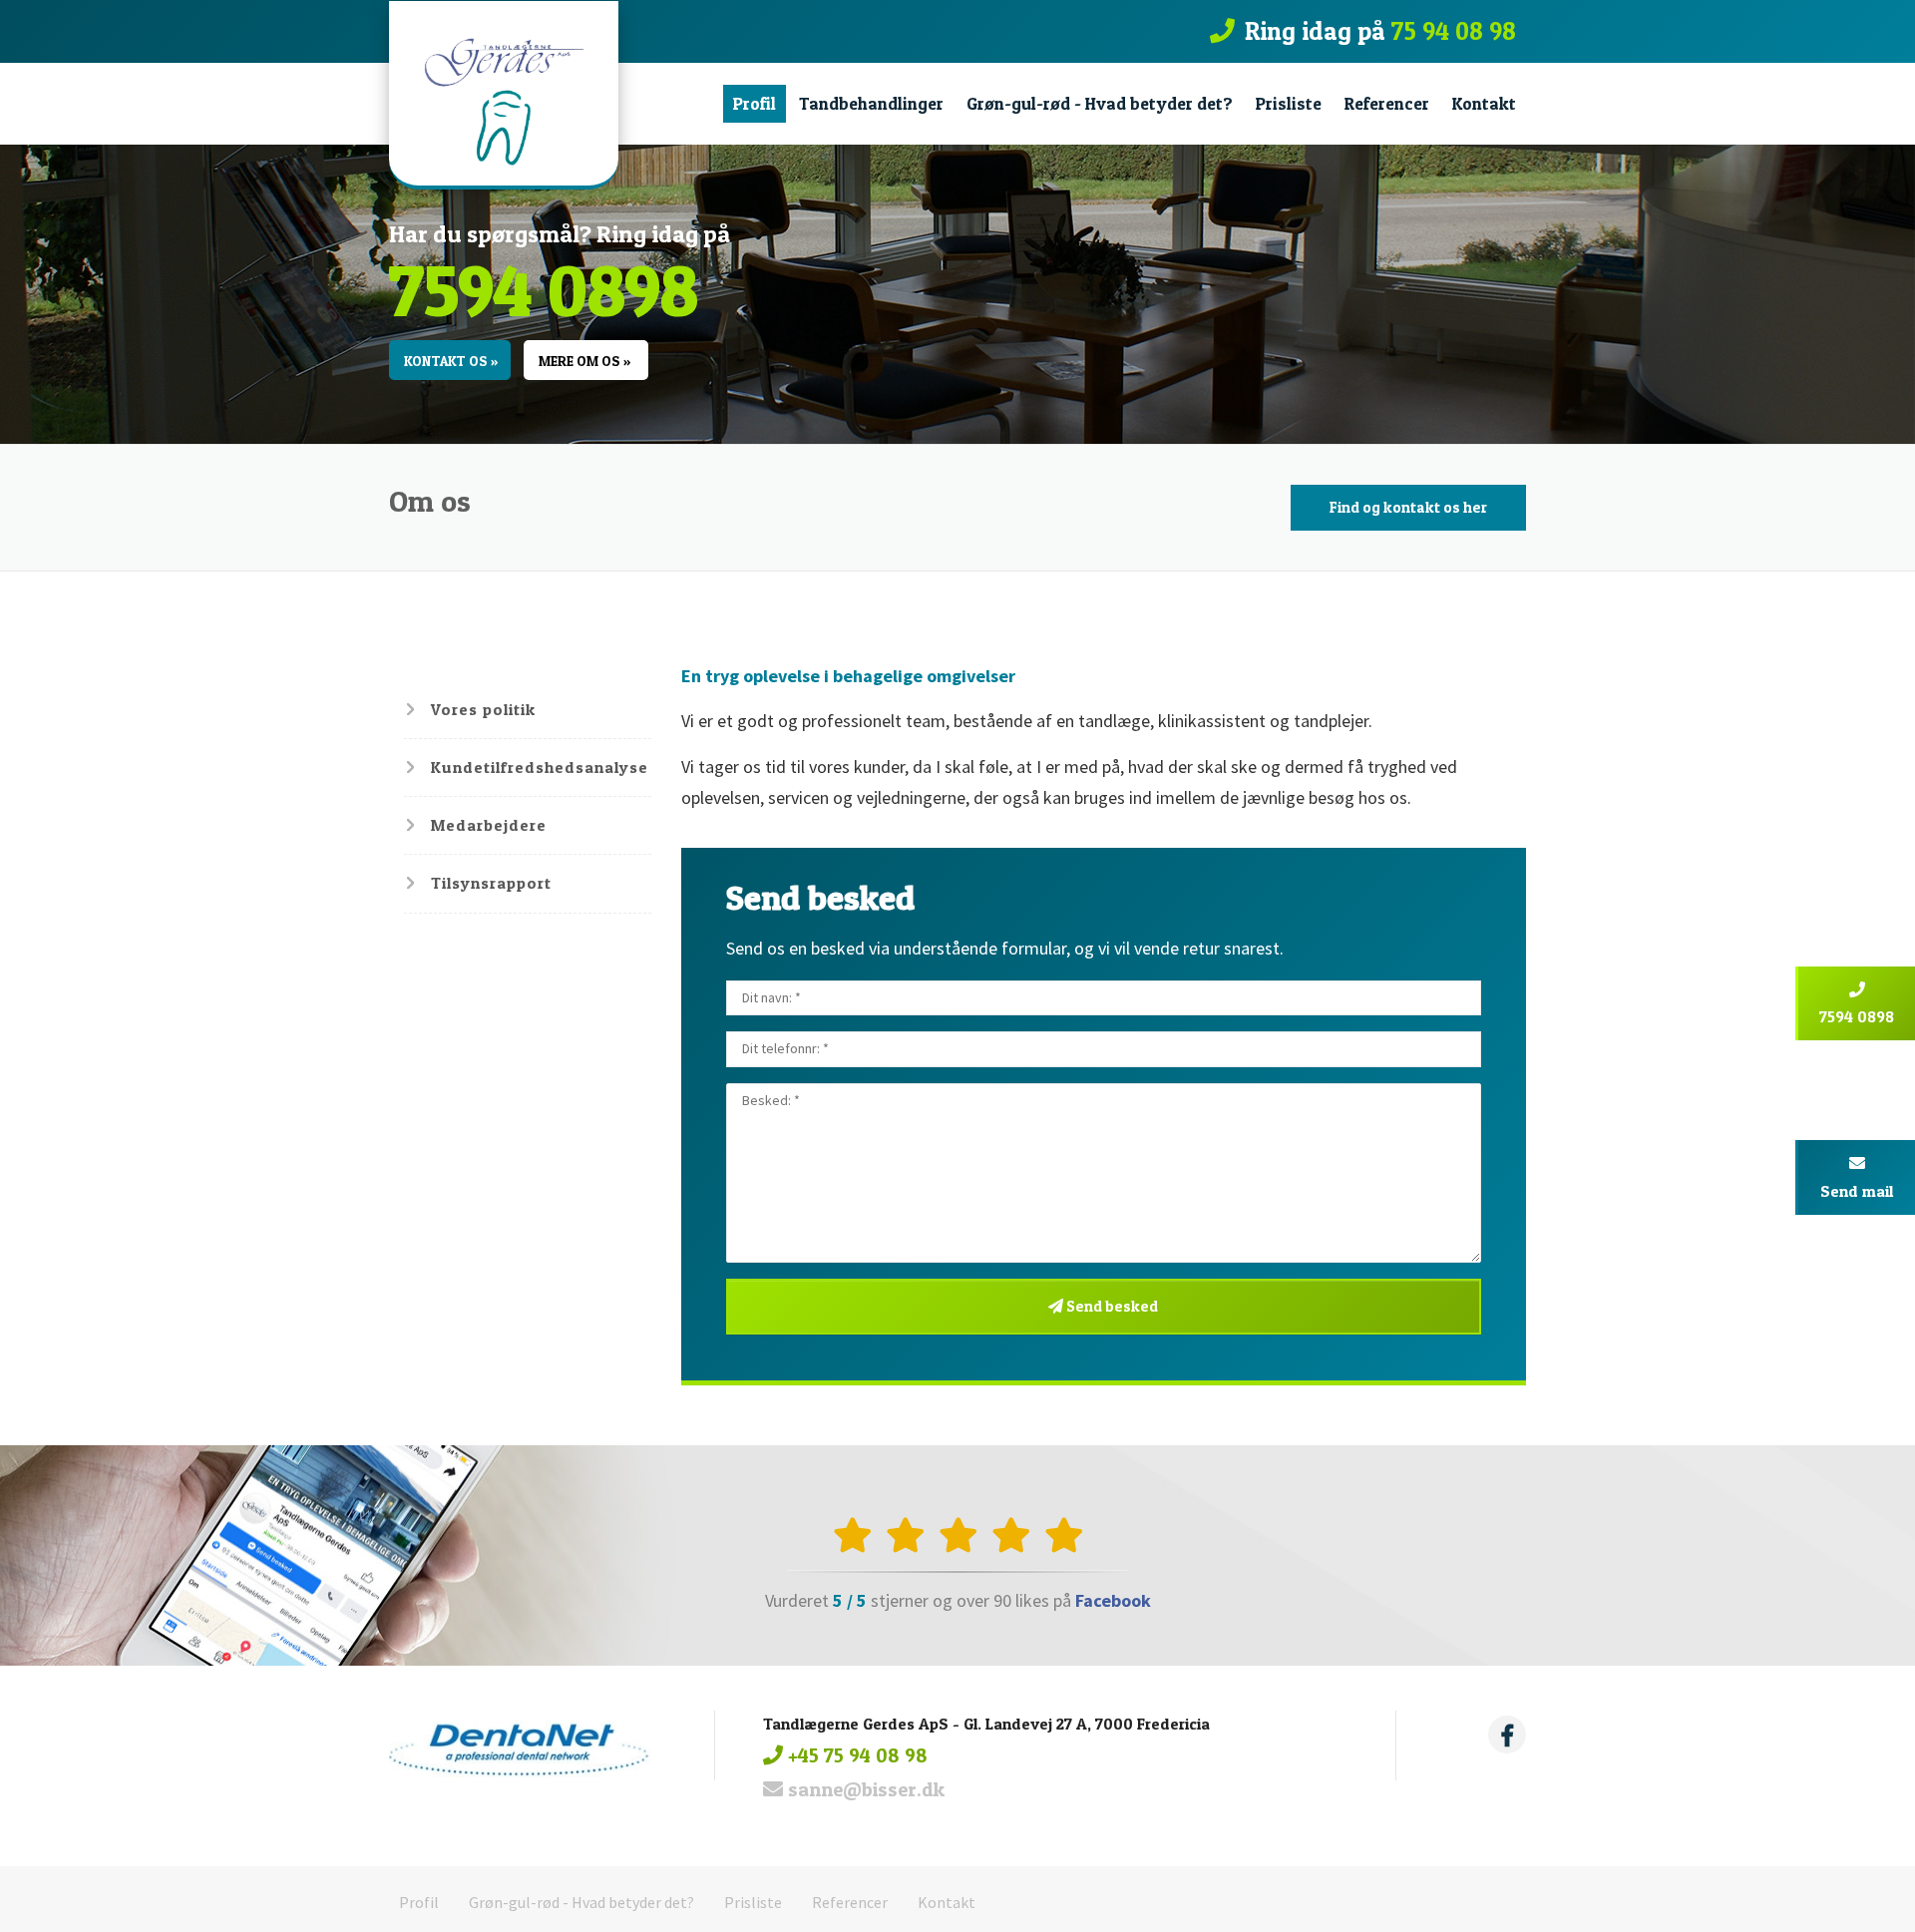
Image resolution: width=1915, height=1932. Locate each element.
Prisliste (1289, 103)
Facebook (1113, 1600)
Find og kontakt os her (1408, 507)
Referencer (1387, 103)
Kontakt (1484, 103)
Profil (755, 103)
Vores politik (483, 709)
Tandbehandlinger (871, 103)
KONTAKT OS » (451, 361)
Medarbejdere (489, 825)
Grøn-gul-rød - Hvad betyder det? (1100, 103)
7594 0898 (544, 289)
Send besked (1111, 1306)
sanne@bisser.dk (864, 1789)
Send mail (1857, 1191)
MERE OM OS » (584, 361)
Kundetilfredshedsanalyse (540, 767)
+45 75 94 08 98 (855, 1755)
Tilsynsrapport (491, 883)
